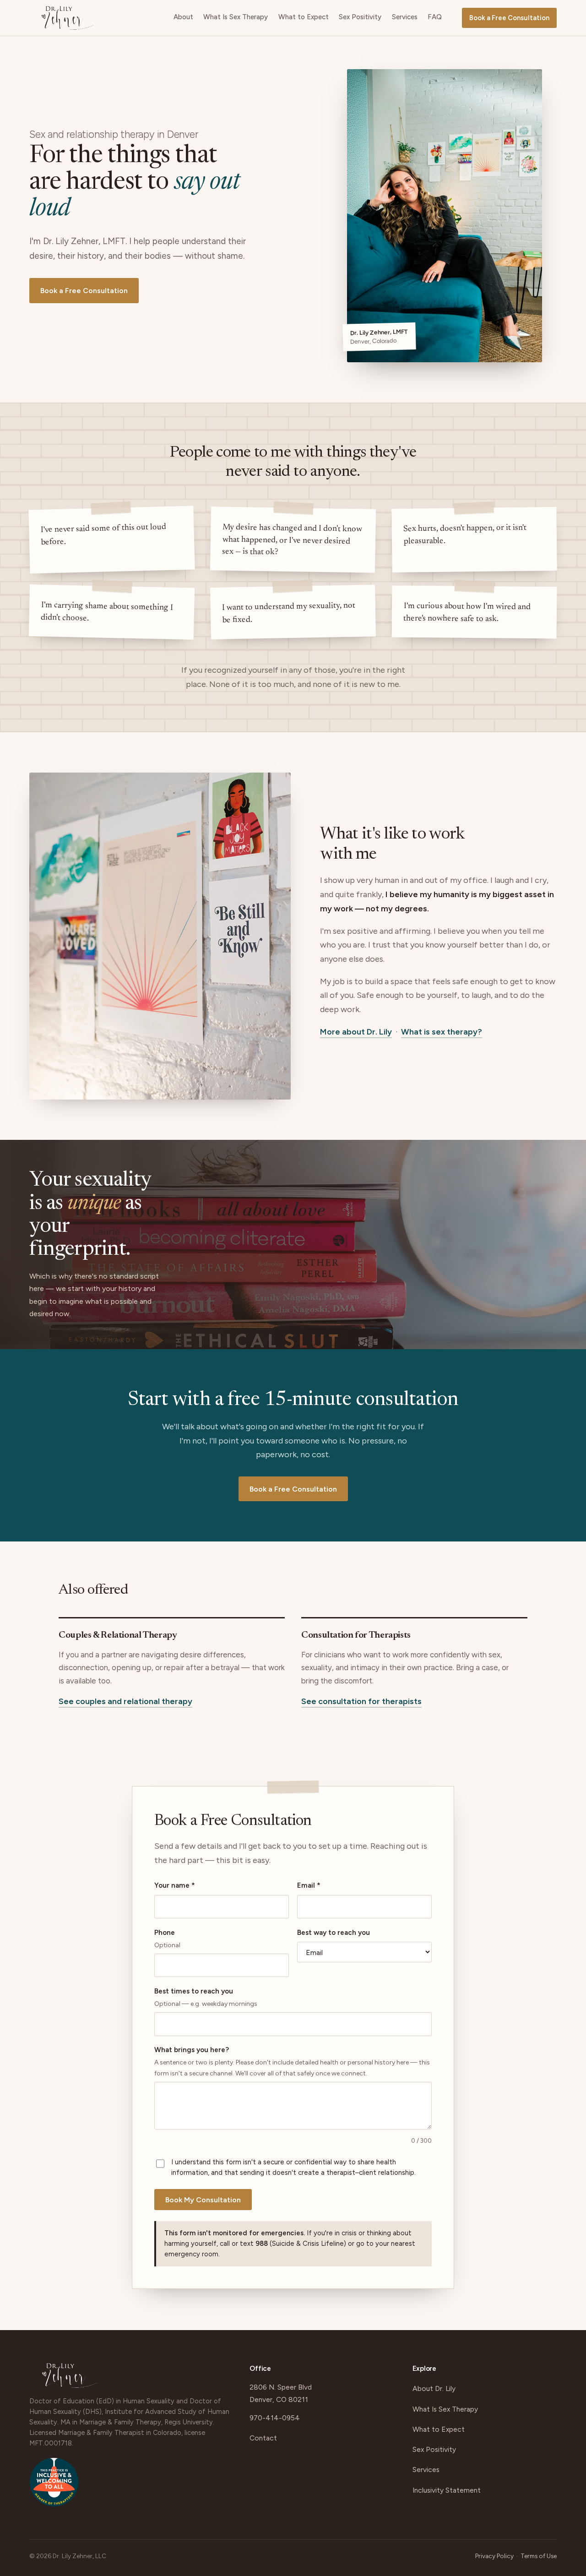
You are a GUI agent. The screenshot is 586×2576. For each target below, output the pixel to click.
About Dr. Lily (434, 2388)
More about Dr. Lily (356, 1032)
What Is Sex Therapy (236, 17)
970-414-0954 (275, 2418)
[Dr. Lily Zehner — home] (68, 18)
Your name (175, 1885)
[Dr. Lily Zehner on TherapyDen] (54, 2486)
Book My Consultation (203, 2200)
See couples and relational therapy (125, 1701)
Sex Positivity (360, 17)
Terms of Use (539, 2556)
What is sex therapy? (442, 1032)
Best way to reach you (334, 1933)
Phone (167, 1939)
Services (405, 17)
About (183, 17)
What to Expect (304, 17)
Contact (263, 2438)
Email (309, 1885)
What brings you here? (292, 2061)
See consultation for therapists (361, 1701)
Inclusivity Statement (447, 2490)
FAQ (435, 17)
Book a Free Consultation (509, 18)
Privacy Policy (494, 2556)
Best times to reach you (206, 1997)
